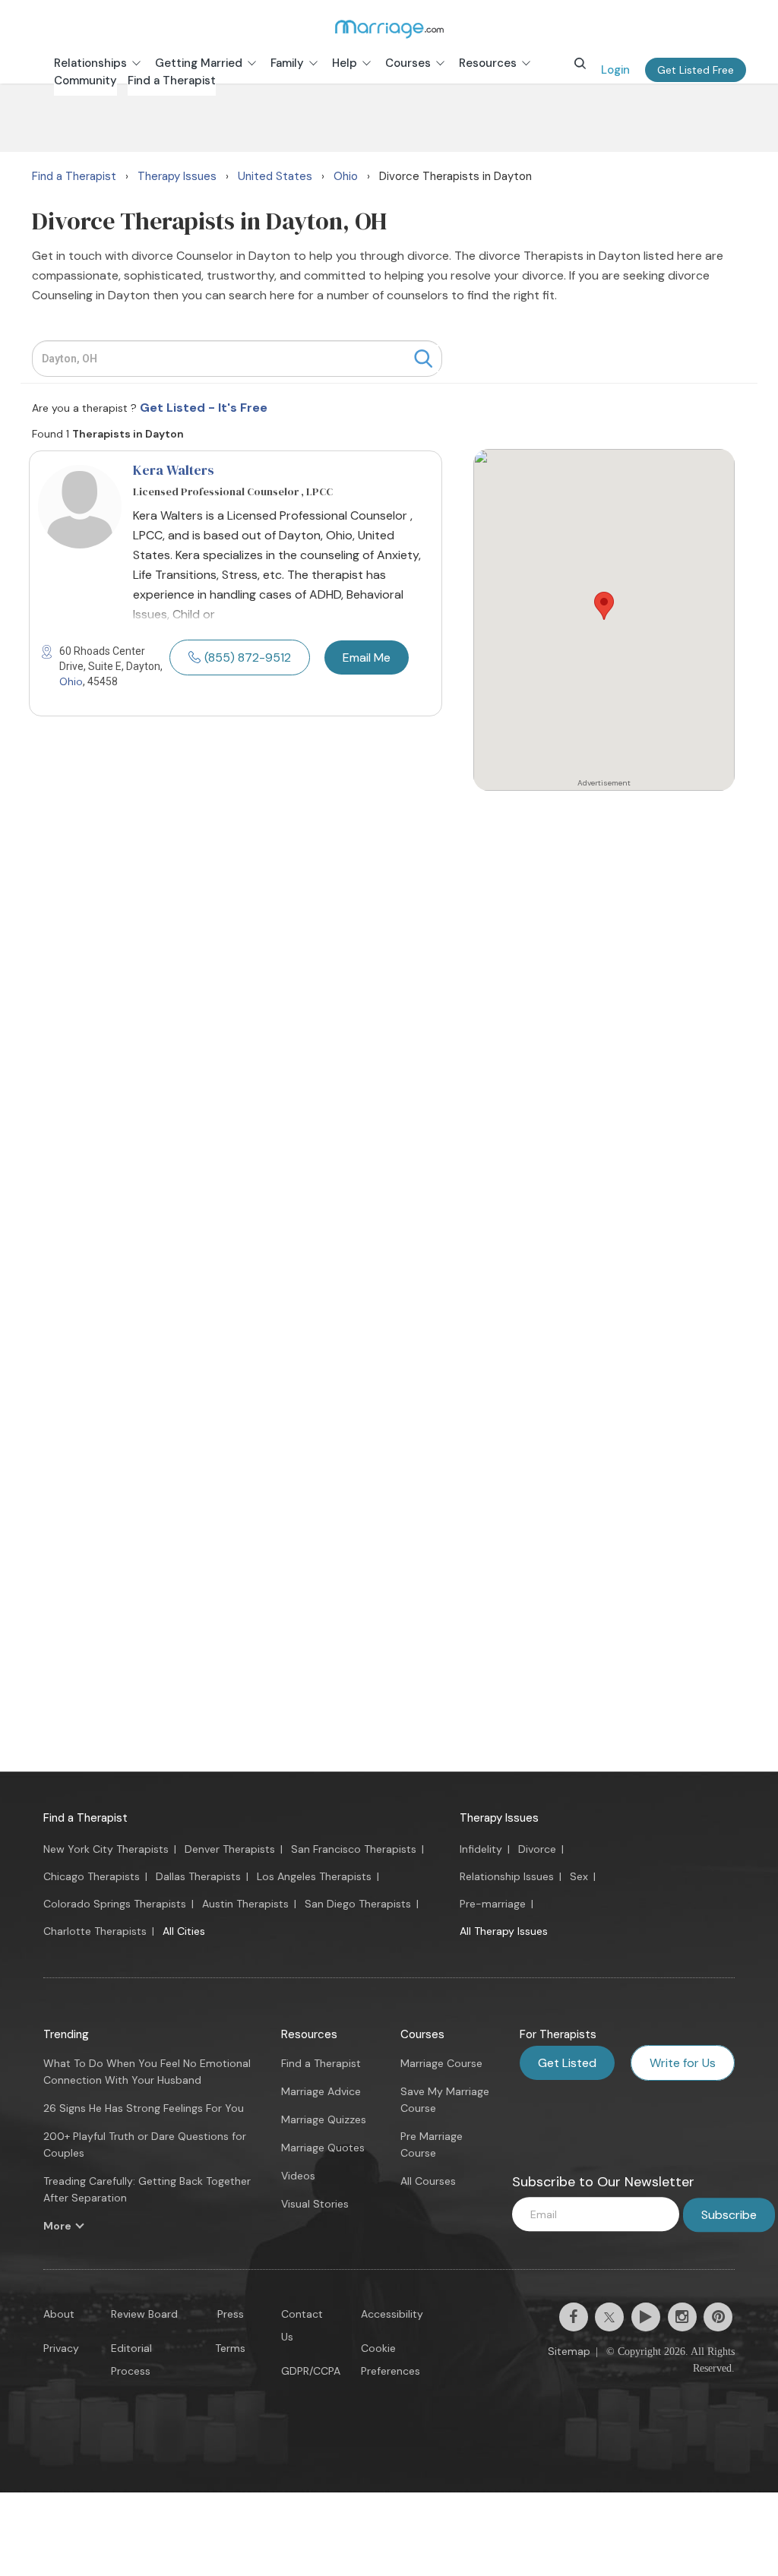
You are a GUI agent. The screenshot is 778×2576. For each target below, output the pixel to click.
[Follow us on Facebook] (574, 2317)
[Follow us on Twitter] (609, 2317)
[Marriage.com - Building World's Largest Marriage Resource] (389, 29)
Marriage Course (441, 2063)
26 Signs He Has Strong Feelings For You (144, 2108)
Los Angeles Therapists (314, 1876)
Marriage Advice (321, 2091)
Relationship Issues (507, 1876)
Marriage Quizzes (324, 2119)
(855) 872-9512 (248, 657)
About (59, 2314)
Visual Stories (315, 2204)
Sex (579, 1876)
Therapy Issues (499, 1818)
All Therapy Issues (504, 1931)
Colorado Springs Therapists (115, 1904)
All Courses (428, 2181)
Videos (298, 2176)
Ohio (71, 681)
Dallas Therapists (198, 1876)
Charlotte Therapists (95, 1931)
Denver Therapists (230, 1849)
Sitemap (569, 2351)
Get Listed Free (696, 70)
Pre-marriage (493, 1904)
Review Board (144, 2314)
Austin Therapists (245, 1904)
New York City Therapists (106, 1849)
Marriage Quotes (323, 2148)
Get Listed (567, 2063)
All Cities (184, 1931)
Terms (230, 2348)
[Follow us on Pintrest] (718, 2317)
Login (615, 70)
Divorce (537, 1849)
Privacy (61, 2348)
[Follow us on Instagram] (682, 2317)
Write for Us (683, 2063)
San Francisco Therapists (354, 1849)
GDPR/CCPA (311, 2371)
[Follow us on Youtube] (646, 2317)
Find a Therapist (85, 1818)
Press (231, 2314)
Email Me (367, 657)
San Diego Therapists (358, 1904)
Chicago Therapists (92, 1876)
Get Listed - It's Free (204, 408)
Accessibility (392, 2314)
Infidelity (481, 1849)
